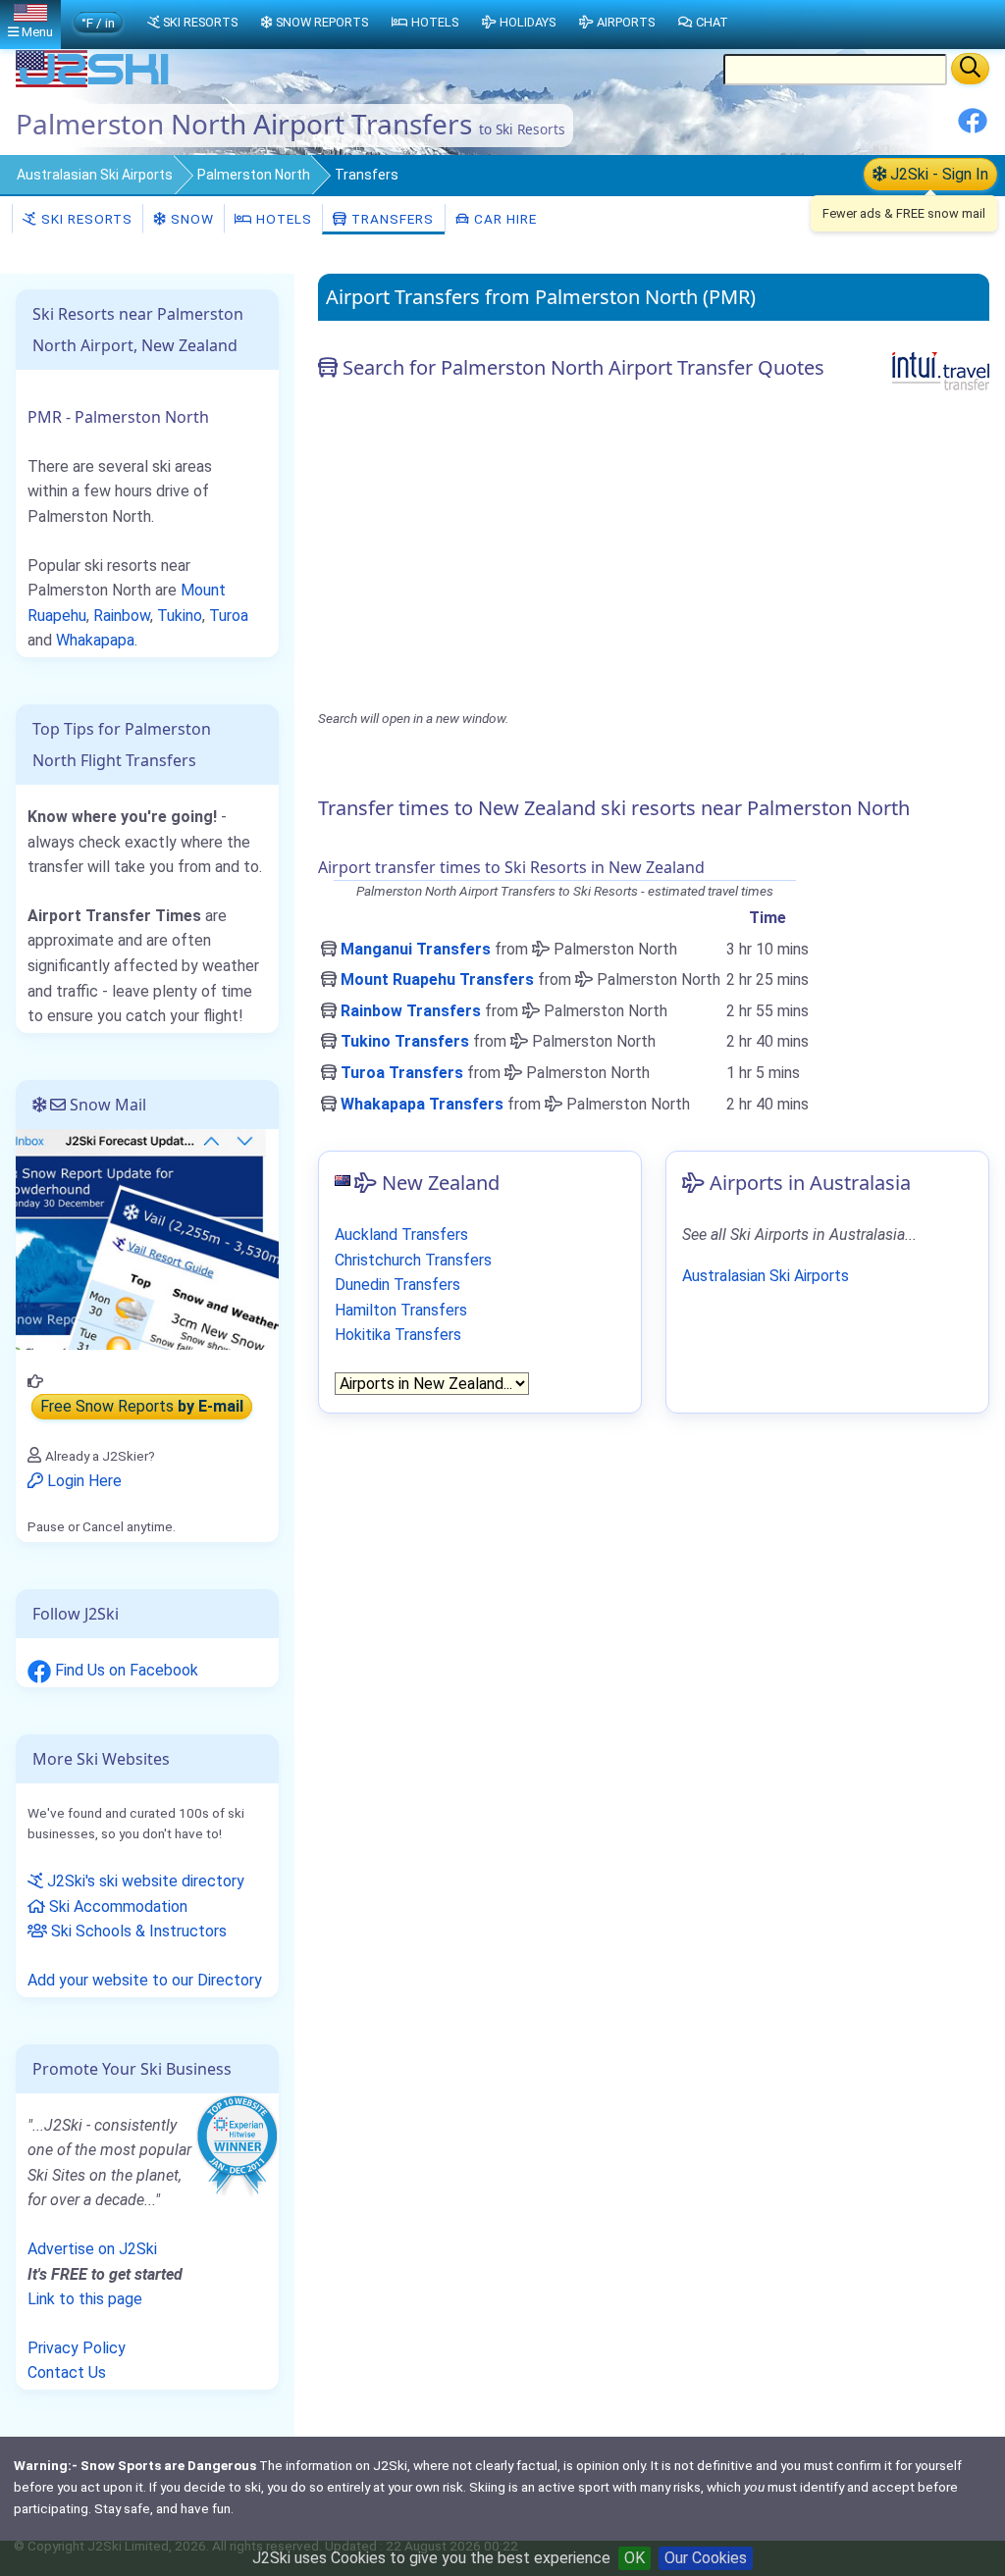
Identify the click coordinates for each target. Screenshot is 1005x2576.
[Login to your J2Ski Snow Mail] (147, 1237)
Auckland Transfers (401, 1235)
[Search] (970, 69)
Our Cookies (706, 2558)
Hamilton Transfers (401, 1310)
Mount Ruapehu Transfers (437, 979)
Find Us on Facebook (125, 1670)
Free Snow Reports (142, 1406)
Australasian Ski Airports (95, 175)
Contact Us (67, 2372)
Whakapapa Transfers (422, 1104)
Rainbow (122, 616)
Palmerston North (254, 175)
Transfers (391, 219)
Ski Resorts (85, 219)
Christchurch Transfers (413, 1260)
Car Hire (503, 219)
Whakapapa (95, 640)
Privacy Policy (77, 2348)
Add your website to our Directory (145, 1980)
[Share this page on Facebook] (973, 128)
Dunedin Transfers (397, 1285)
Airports (626, 22)
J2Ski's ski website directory (144, 1881)
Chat (712, 22)
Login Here (82, 1481)
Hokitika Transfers (398, 1335)
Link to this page (85, 2299)
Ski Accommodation (116, 1906)
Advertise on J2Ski (92, 2249)
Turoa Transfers (402, 1073)
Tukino (180, 616)
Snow (190, 219)
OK (635, 2558)
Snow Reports (322, 22)
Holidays (528, 22)
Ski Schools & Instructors (137, 1931)
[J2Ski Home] (94, 83)
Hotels (282, 219)
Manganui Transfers (416, 949)
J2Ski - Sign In (937, 174)
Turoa (229, 616)
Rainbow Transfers (411, 1011)
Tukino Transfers (405, 1041)
